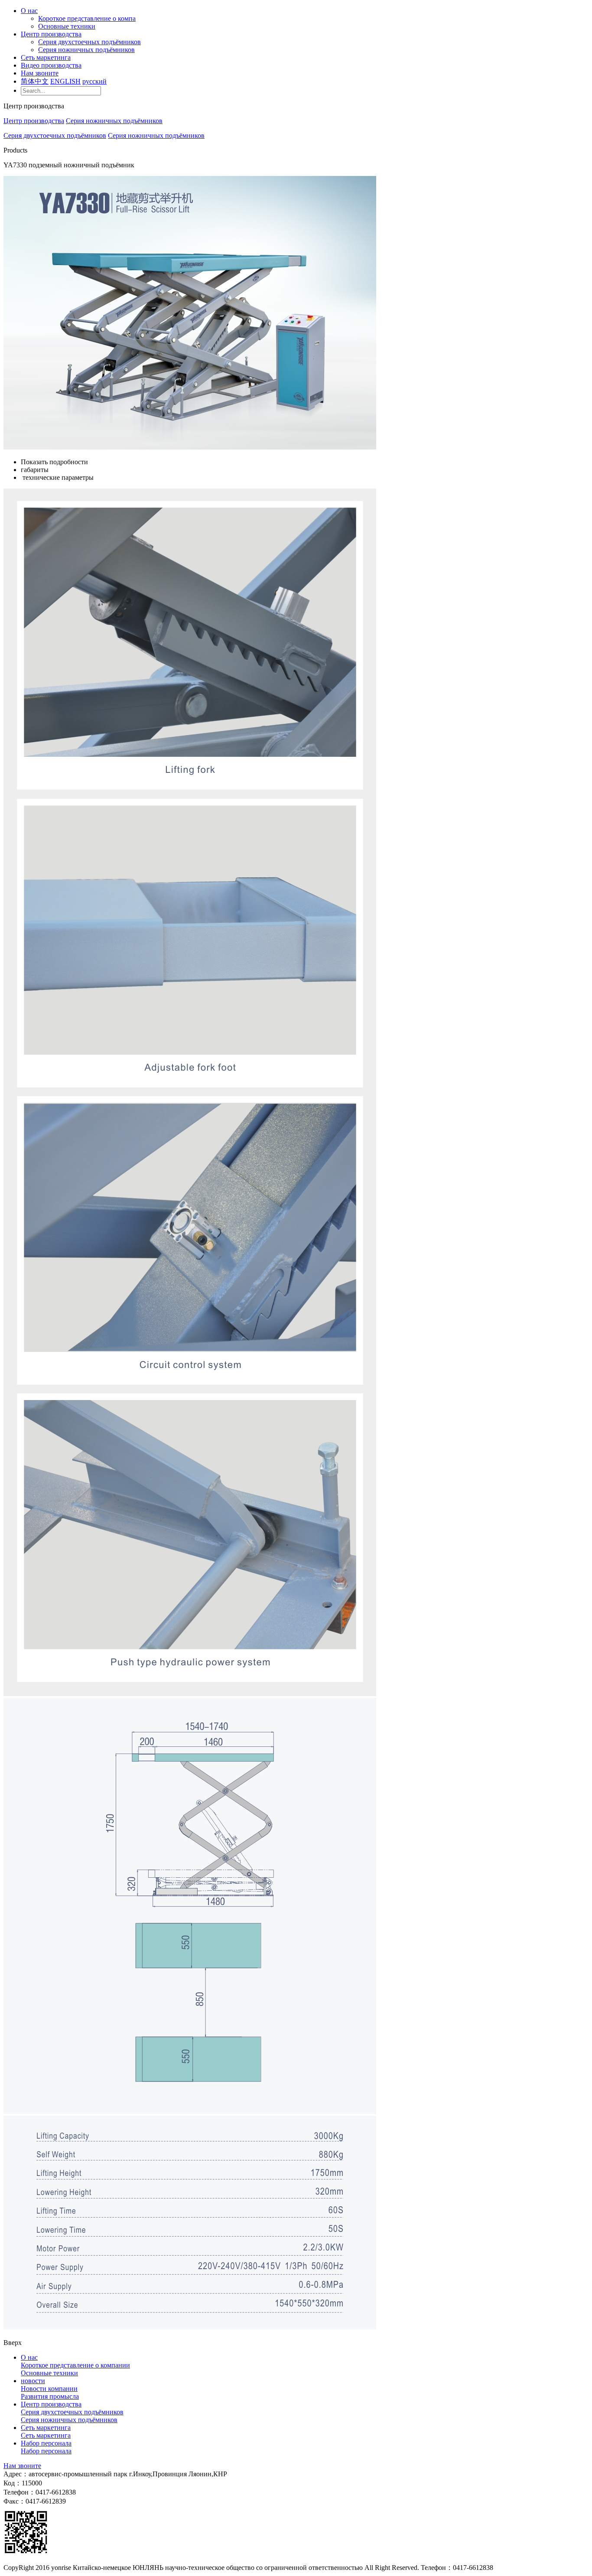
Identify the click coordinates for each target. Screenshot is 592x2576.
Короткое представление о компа (87, 18)
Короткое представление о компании (75, 2365)
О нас (29, 11)
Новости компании (49, 2389)
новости (33, 2381)
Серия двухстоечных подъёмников (89, 42)
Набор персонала (46, 2443)
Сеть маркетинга (46, 57)
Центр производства (51, 34)
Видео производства (51, 65)
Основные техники (67, 26)
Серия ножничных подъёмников (86, 50)
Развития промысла (50, 2396)
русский (94, 81)
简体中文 (35, 81)
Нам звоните (40, 73)
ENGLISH (65, 81)
